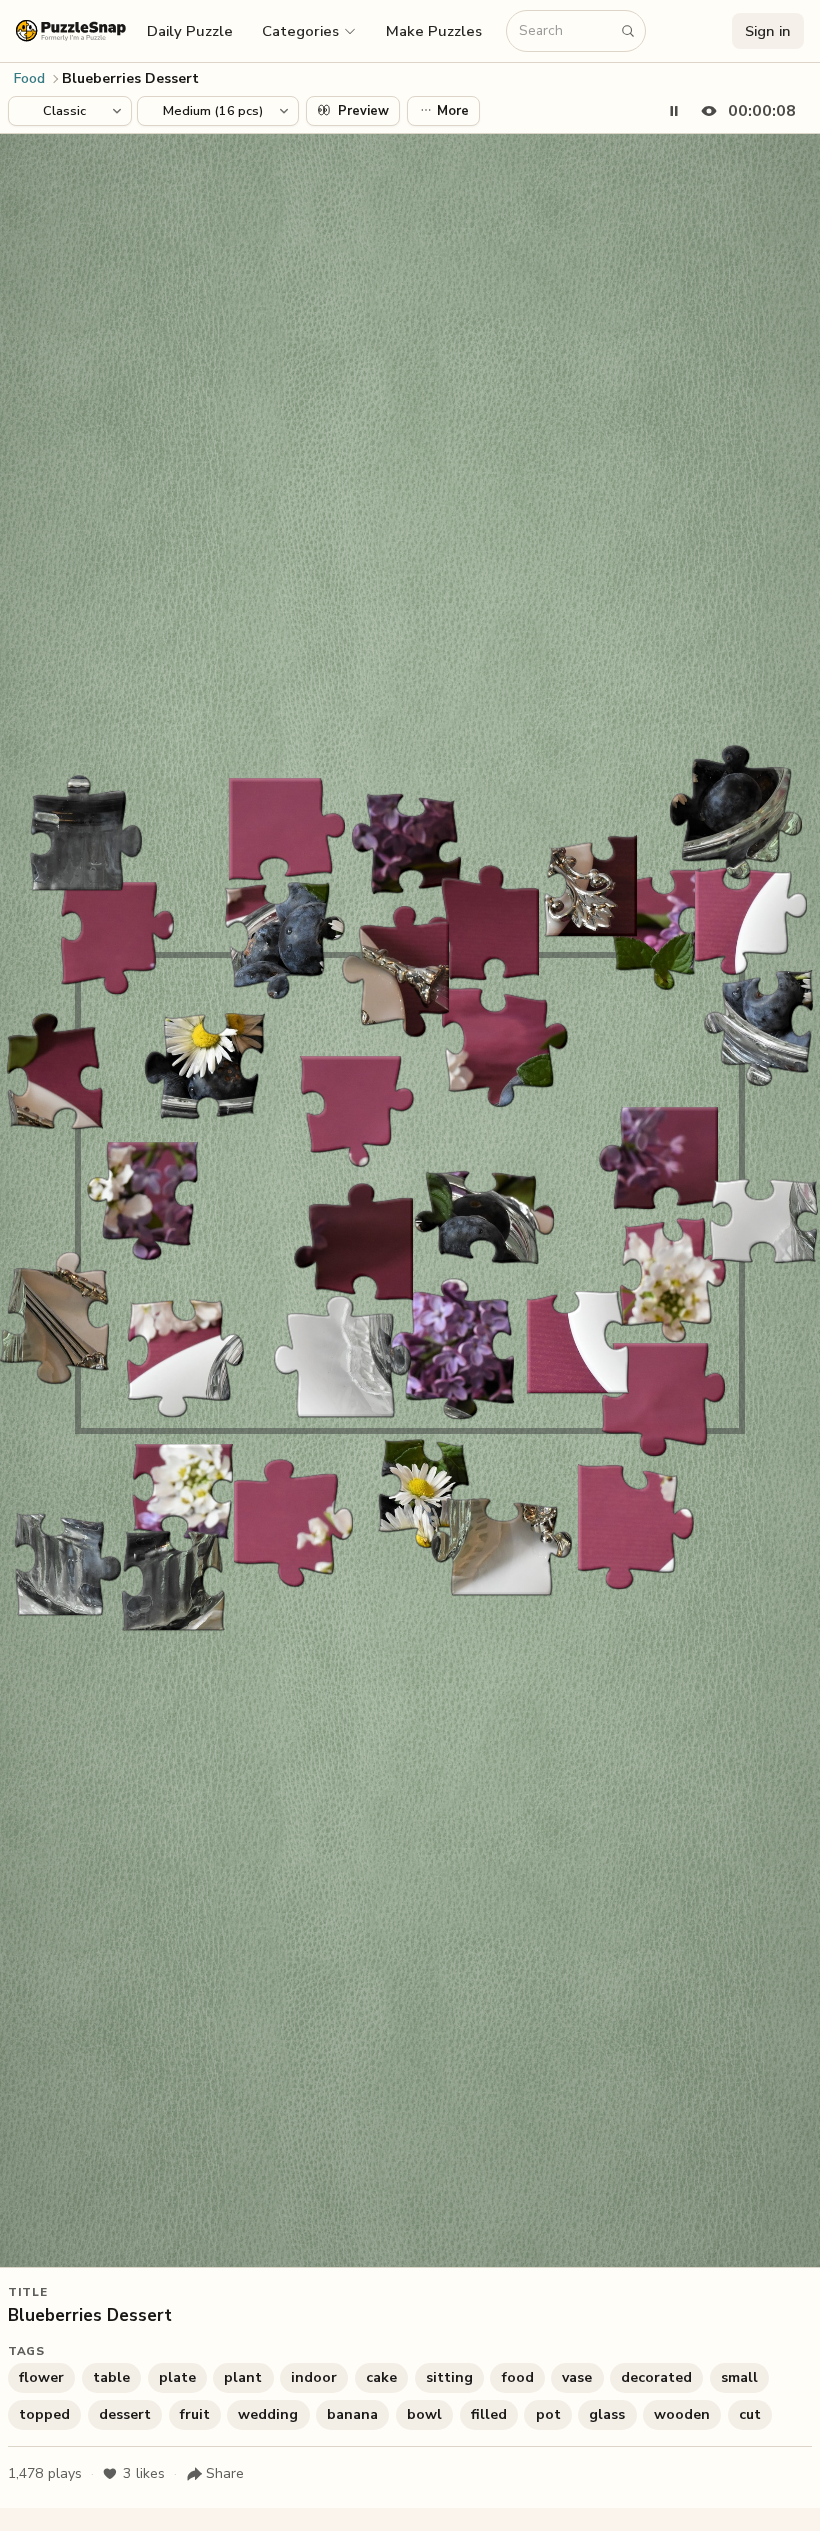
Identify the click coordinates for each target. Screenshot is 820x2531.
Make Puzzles (434, 31)
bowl (424, 2414)
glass (607, 2414)
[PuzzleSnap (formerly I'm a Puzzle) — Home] (71, 30)
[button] (310, 31)
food (518, 2377)
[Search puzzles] (628, 31)
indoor (314, 2377)
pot (548, 2414)
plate (177, 2377)
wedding (268, 2414)
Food (29, 78)
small (739, 2377)
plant (243, 2377)
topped (44, 2414)
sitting (449, 2377)
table (111, 2377)
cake (381, 2377)
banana (352, 2414)
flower (41, 2377)
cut (750, 2414)
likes (144, 2473)
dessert (125, 2414)
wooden (682, 2414)
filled (489, 2414)
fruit (195, 2414)
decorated (656, 2377)
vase (577, 2377)
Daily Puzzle (190, 31)
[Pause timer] (674, 111)
